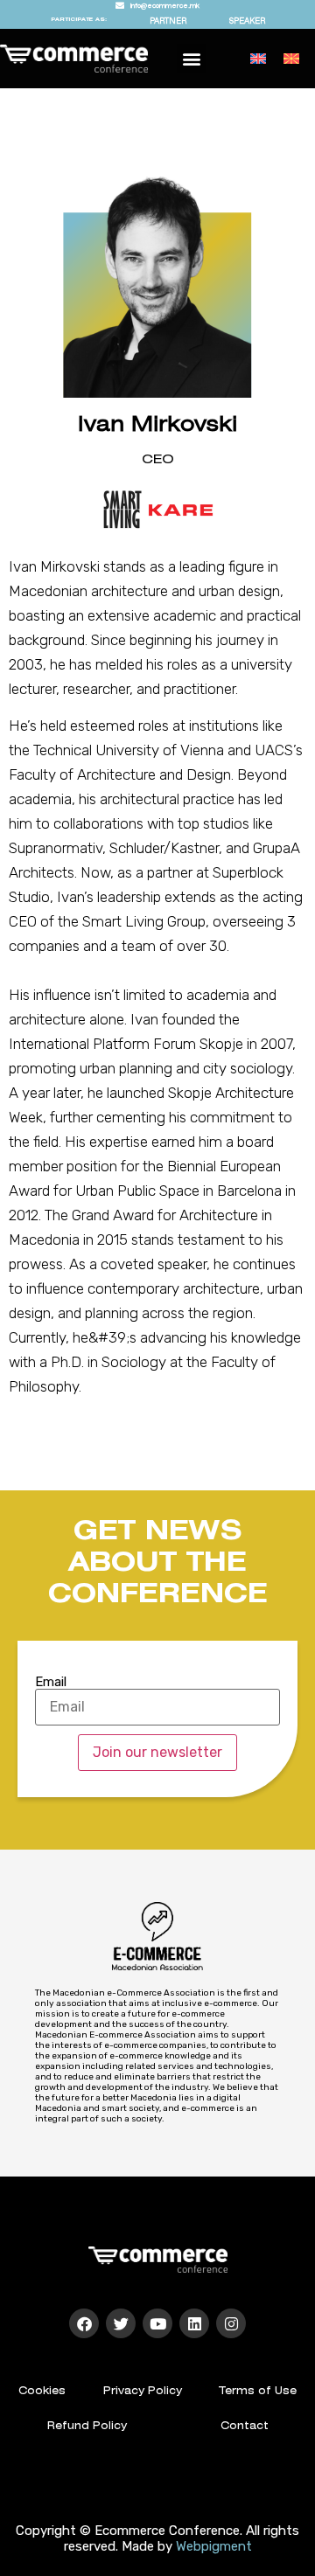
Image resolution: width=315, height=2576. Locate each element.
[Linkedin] (194, 2323)
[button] (191, 58)
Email (51, 1682)
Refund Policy (87, 2426)
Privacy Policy (143, 2391)
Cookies (42, 2391)
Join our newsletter (157, 1752)
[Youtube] (157, 2323)
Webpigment (214, 2546)
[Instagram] (231, 2323)
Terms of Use (258, 2391)
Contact (245, 2426)
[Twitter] (121, 2323)
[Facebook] (84, 2323)
